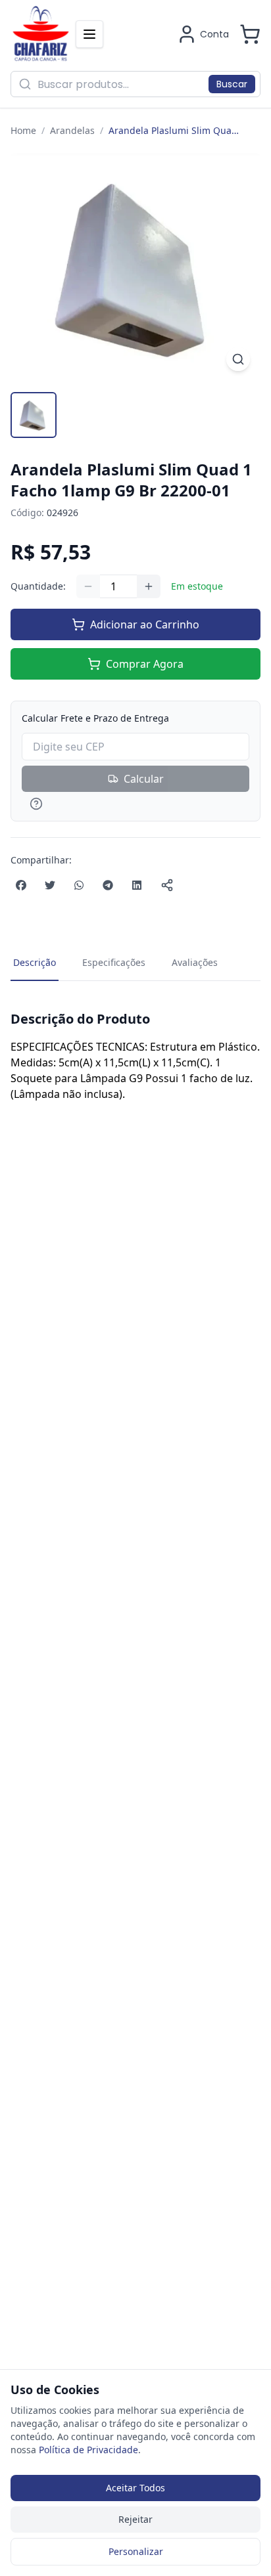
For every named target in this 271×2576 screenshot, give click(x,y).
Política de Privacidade (88, 2450)
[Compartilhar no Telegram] (108, 885)
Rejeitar (135, 2519)
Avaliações (195, 962)
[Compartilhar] (167, 885)
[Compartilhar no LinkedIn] (137, 885)
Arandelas (72, 130)
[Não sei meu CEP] (135, 804)
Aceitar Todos (135, 2488)
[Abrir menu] (89, 34)
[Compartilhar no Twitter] (50, 885)
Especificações (114, 962)
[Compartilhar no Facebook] (21, 885)
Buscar (232, 84)
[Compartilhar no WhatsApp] (79, 885)
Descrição (35, 962)
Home (23, 130)
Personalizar (136, 2551)
